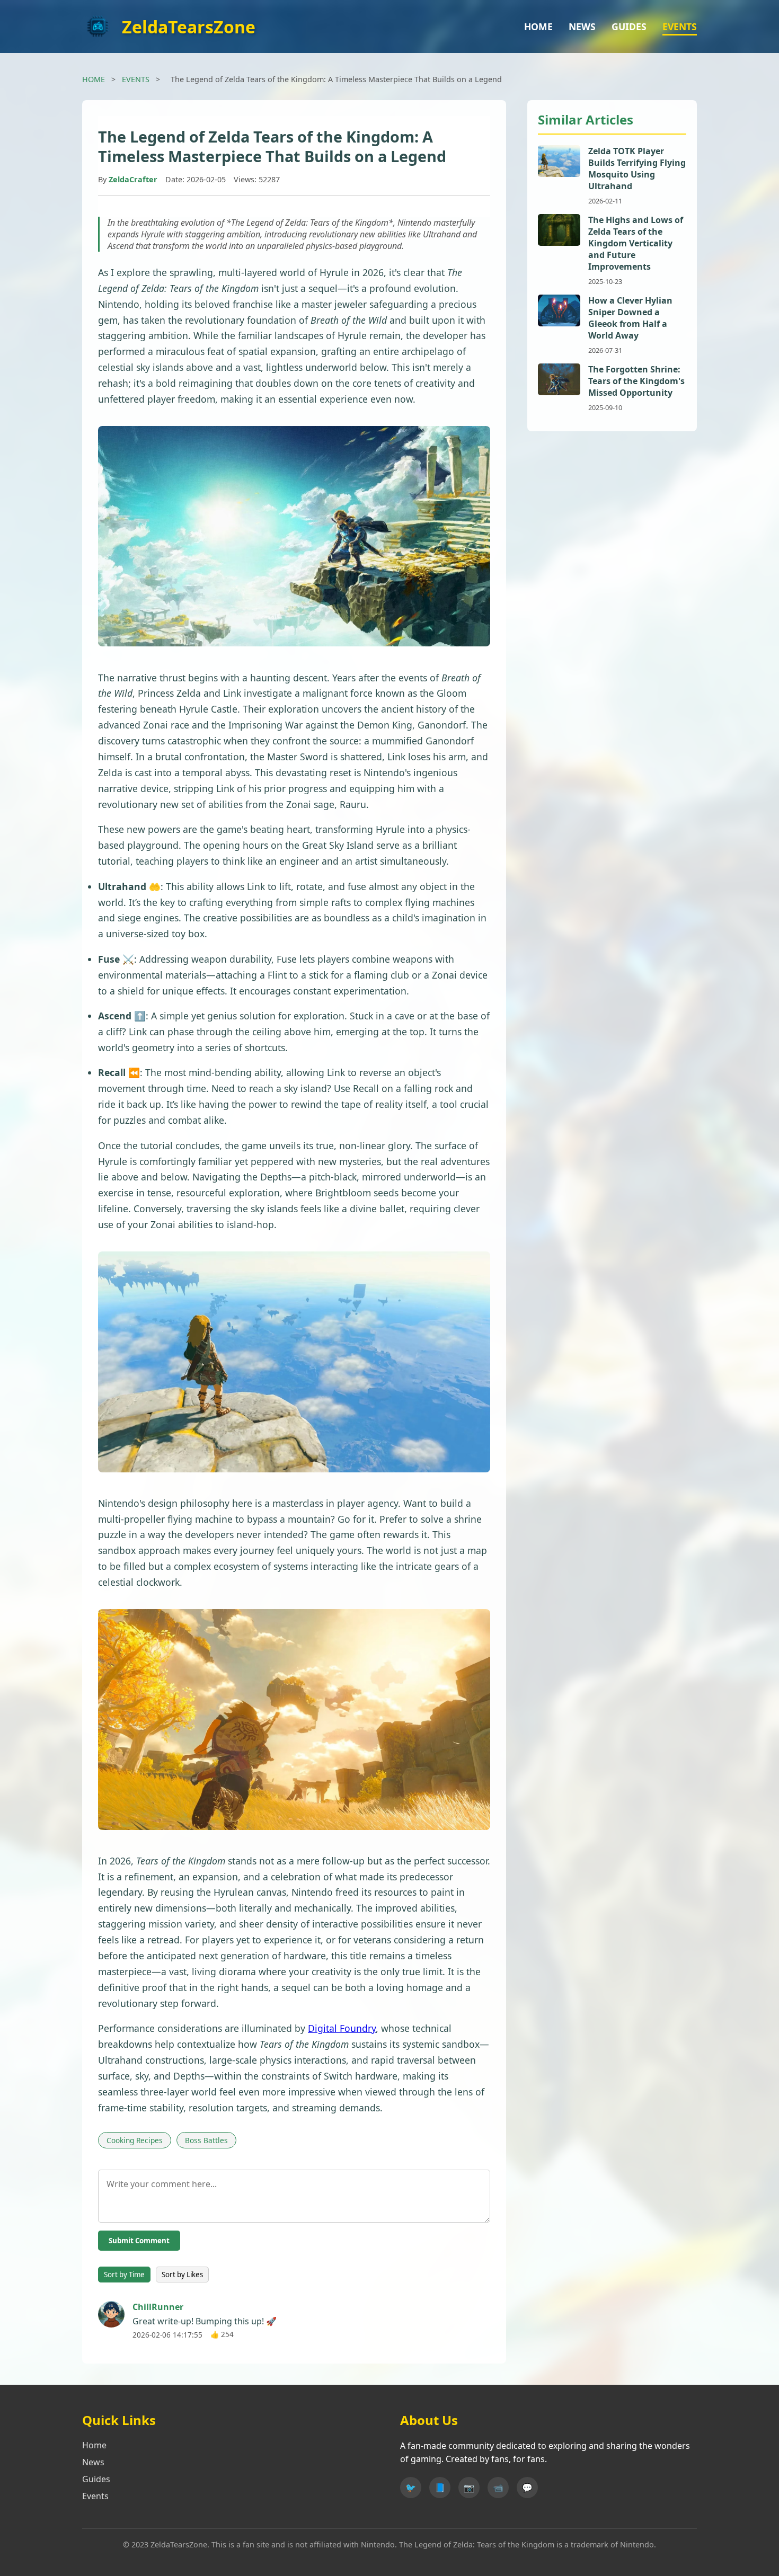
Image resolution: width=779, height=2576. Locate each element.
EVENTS (680, 26)
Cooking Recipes (135, 2140)
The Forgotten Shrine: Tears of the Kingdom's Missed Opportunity (636, 381)
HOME (538, 26)
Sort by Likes (182, 2275)
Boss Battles (206, 2140)
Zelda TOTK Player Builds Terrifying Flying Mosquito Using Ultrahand (637, 168)
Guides (96, 2479)
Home (94, 2445)
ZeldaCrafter (133, 179)
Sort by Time (124, 2275)
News (93, 2462)
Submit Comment (139, 2241)
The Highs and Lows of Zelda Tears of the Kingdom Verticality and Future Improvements (636, 243)
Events (95, 2496)
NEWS (582, 26)
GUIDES (629, 26)
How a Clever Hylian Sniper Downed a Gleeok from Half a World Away (630, 318)
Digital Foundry (342, 2028)
